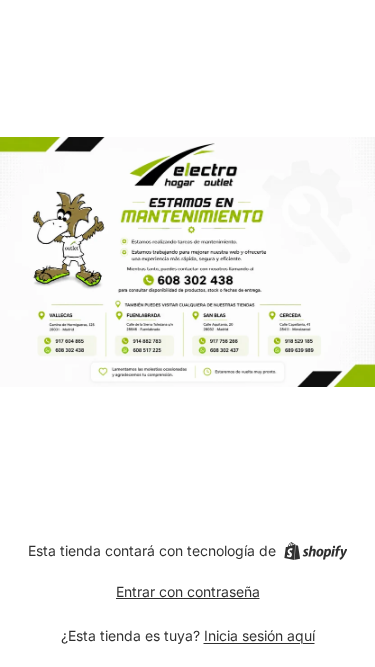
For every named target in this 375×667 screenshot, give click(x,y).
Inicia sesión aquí (259, 635)
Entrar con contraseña (188, 591)
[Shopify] (315, 551)
